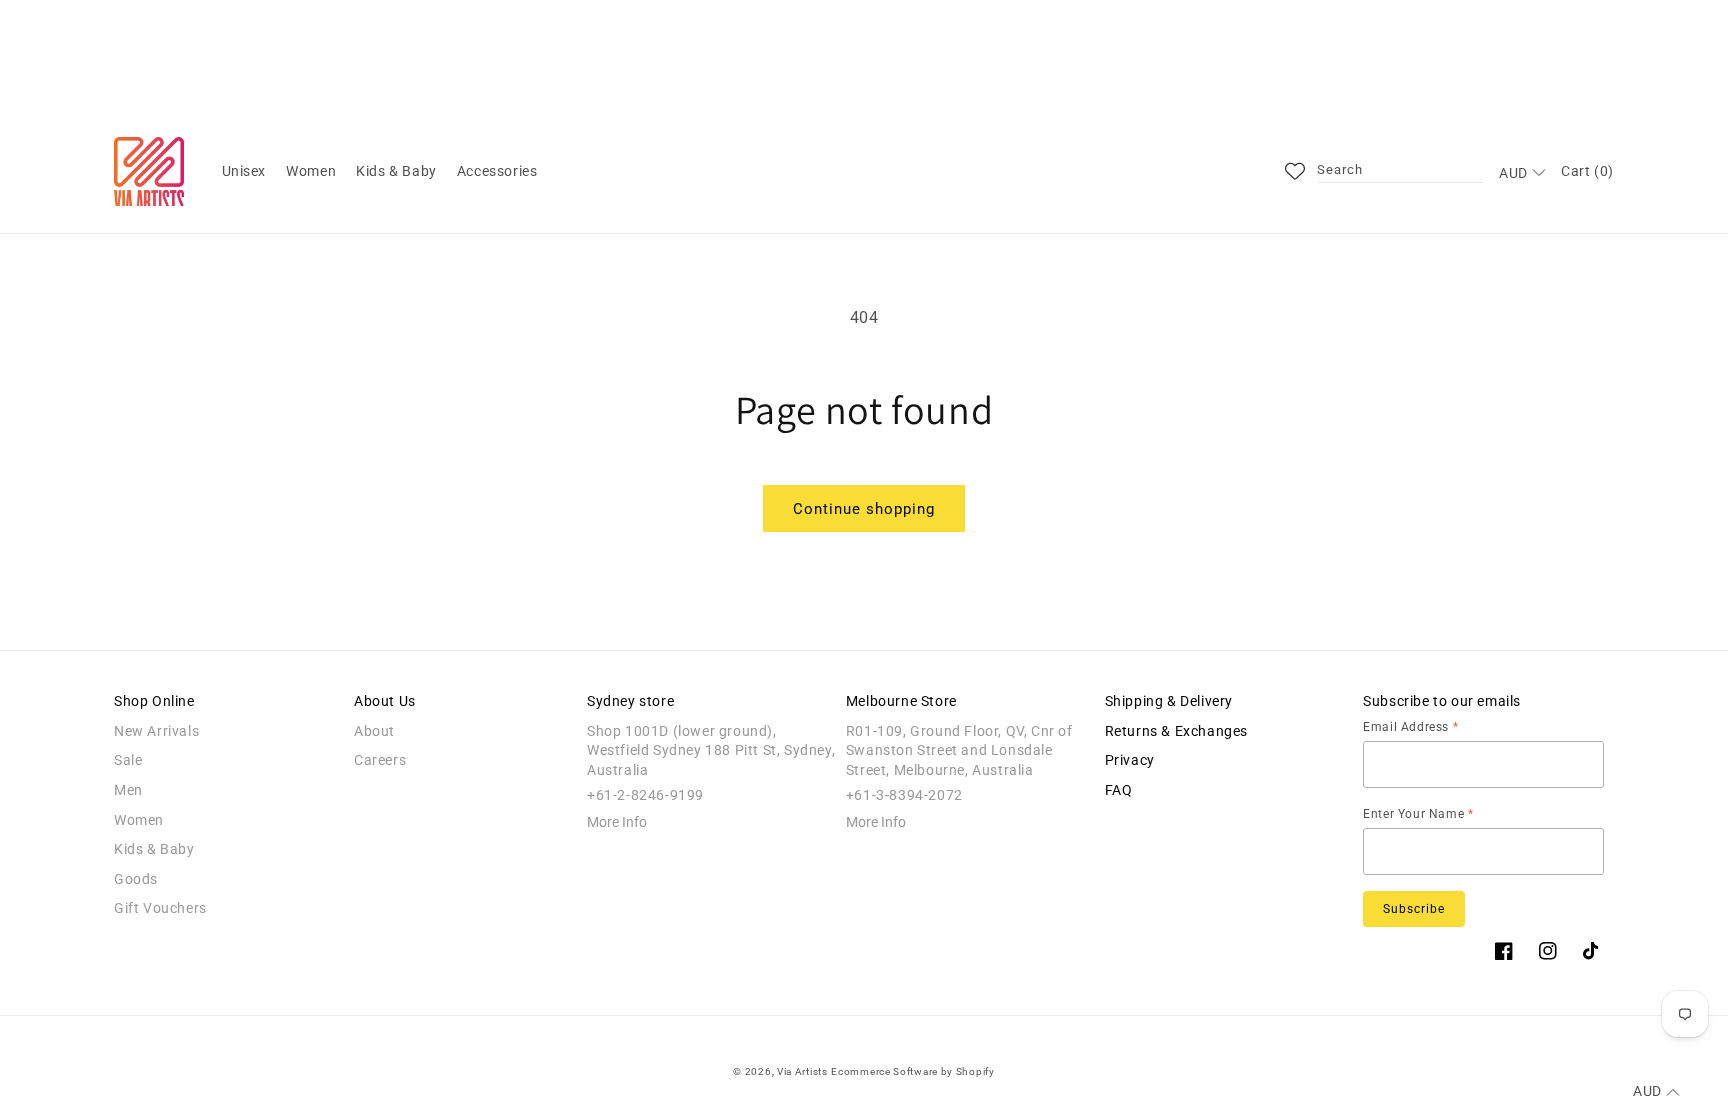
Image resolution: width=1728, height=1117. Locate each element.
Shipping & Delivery (1169, 701)
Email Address (1410, 727)
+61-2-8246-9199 (645, 795)
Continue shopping (864, 509)
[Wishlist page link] (1295, 171)
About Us (385, 701)
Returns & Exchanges (1176, 731)
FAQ (1119, 790)
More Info (617, 822)
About (374, 731)
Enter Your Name (1418, 814)
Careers (380, 760)
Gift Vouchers (160, 908)
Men (128, 790)
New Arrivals (156, 731)
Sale (128, 760)
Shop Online (154, 701)
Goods (136, 879)
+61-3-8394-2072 (904, 795)
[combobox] (1400, 171)
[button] (244, 171)
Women (139, 820)
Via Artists (802, 1071)
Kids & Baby (154, 849)
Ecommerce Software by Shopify (912, 1071)
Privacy (1130, 760)
